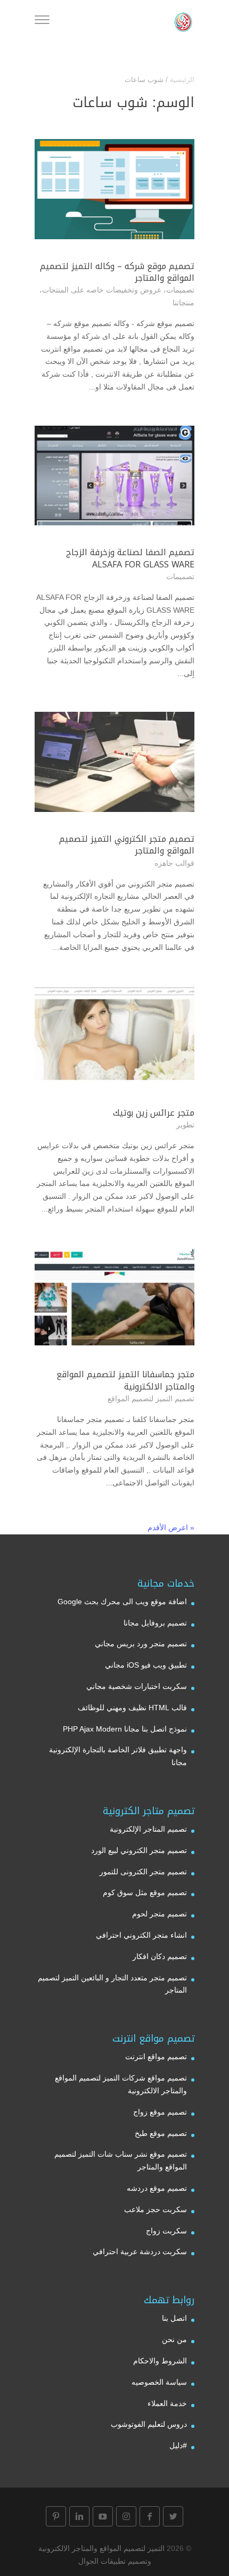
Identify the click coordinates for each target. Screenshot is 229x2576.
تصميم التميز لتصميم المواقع (151, 1399)
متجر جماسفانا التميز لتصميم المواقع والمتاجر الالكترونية (125, 1380)
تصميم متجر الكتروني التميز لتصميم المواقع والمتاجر (127, 845)
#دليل (178, 2445)
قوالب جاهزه (174, 863)
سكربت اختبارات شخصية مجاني (137, 1686)
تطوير (185, 1125)
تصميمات (180, 290)
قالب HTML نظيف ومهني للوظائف (132, 1708)
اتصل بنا (174, 2318)
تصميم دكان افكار (160, 1956)
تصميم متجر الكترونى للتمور (143, 1872)
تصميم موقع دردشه (157, 2188)
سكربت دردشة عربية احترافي (140, 2252)
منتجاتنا (183, 303)
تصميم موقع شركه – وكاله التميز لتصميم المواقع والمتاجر (117, 272)
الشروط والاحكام (160, 2361)
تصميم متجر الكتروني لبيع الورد (139, 1850)
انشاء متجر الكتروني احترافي (141, 1935)
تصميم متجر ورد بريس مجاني (141, 1644)
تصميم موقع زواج (160, 2112)
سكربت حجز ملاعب (156, 2209)
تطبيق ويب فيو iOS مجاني (146, 1665)
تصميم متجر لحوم (160, 1914)
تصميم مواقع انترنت (156, 2057)
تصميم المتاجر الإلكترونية (148, 1829)
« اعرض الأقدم (171, 1527)
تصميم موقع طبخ (161, 2133)
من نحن (174, 2339)
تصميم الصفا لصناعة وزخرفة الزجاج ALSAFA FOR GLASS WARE (130, 558)
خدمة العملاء (167, 2403)
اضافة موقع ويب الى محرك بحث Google (122, 1602)
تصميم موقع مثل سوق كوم (145, 1892)
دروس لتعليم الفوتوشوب (149, 2424)
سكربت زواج (166, 2231)
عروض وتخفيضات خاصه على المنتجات (102, 290)
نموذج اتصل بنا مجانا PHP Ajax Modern (125, 1729)
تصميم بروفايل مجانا (155, 1623)
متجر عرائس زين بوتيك (154, 1113)
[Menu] (42, 21)
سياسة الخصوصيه (159, 2382)
